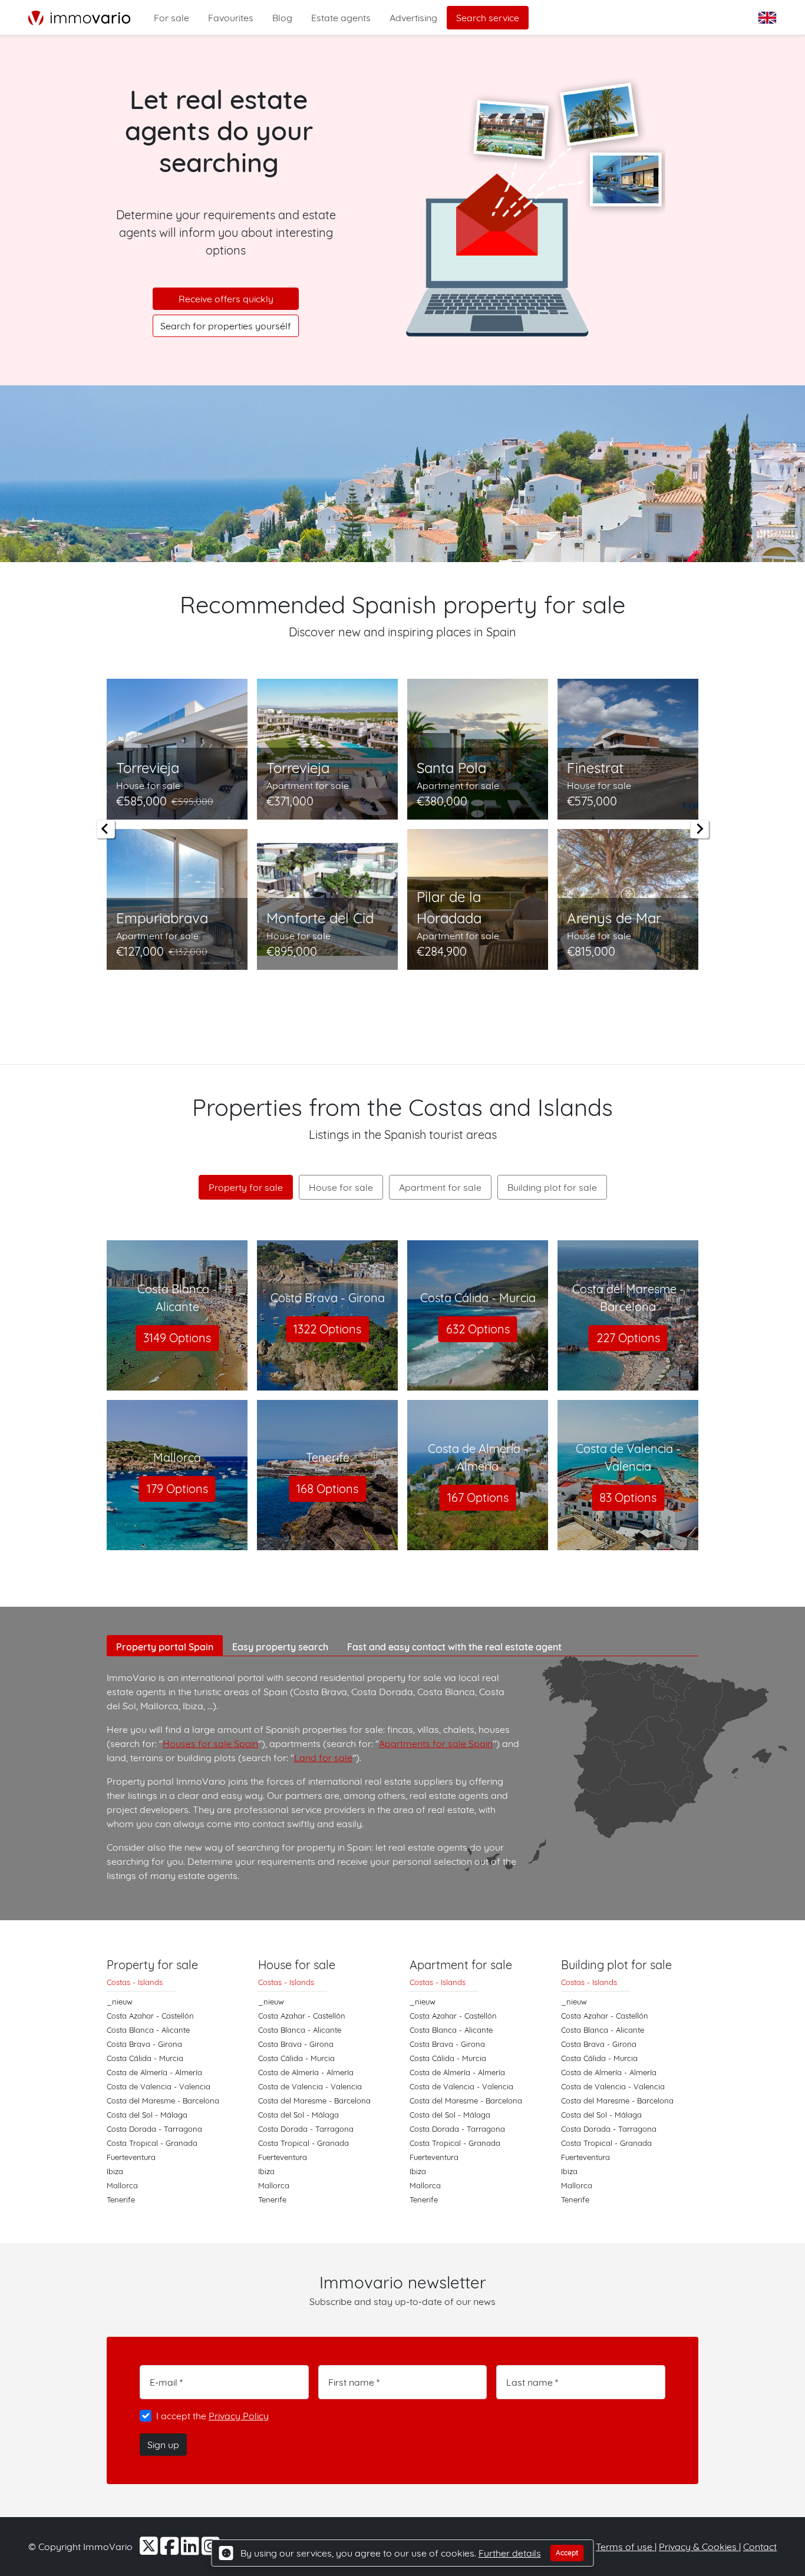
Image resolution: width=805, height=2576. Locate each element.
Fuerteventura (131, 2157)
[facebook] (171, 2550)
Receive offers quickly (226, 299)
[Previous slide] (105, 829)
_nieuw (120, 2002)
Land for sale (323, 1758)
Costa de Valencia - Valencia (159, 2086)
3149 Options (177, 1338)
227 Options (628, 1338)
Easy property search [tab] (280, 1647)
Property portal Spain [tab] (165, 1647)
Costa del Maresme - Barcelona (163, 2101)
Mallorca (122, 2185)
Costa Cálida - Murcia (145, 2058)
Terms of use (625, 2547)
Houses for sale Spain (210, 1743)
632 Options (478, 1329)
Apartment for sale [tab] (440, 1187)
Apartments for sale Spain (436, 1743)
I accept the (212, 2416)
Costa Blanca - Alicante (148, 2030)
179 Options (177, 1489)
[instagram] (211, 2550)
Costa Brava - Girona (144, 2044)
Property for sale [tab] (246, 1187)
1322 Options (327, 1329)
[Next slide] (700, 829)
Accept (567, 2553)
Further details (510, 2553)
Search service (488, 18)
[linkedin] (191, 2550)
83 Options (628, 1497)
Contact (760, 2547)
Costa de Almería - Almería (154, 2072)
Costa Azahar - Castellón (150, 2016)
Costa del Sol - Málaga (147, 2115)
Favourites (231, 18)
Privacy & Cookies (699, 2547)
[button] (768, 18)
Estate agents (341, 18)
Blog (282, 18)
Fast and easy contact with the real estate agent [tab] (454, 1647)
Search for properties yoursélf (226, 326)
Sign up (163, 2445)
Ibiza (115, 2171)
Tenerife (121, 2199)
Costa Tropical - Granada (152, 2143)
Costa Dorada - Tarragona (154, 2129)
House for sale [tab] (341, 1187)
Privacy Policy (239, 2416)
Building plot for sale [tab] (552, 1187)
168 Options (327, 1489)
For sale (171, 18)
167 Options (478, 1497)
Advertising (413, 18)
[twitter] (150, 2550)
